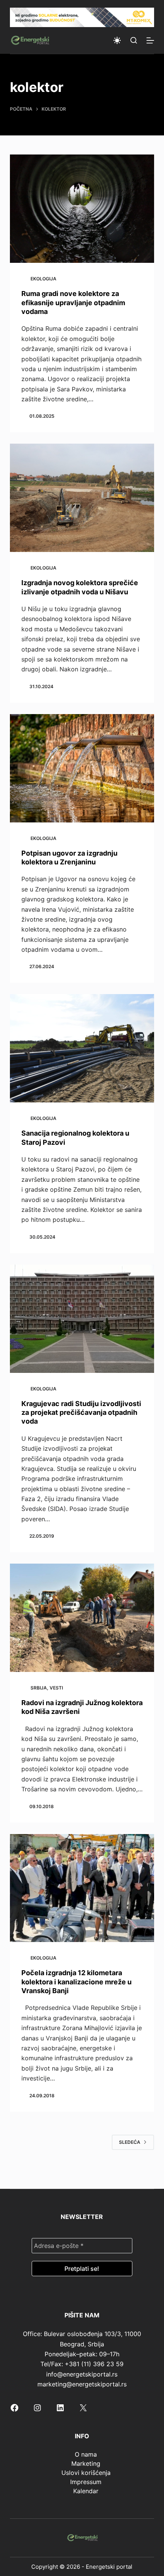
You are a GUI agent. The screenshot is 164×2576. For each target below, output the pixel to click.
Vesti (56, 1688)
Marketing (86, 2463)
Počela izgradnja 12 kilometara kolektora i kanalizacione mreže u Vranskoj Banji (76, 1982)
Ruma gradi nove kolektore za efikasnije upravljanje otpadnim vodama (73, 302)
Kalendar (86, 2491)
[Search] (134, 40)
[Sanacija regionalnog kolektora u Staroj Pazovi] (82, 1048)
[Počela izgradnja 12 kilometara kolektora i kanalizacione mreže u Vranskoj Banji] (82, 1888)
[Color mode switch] (117, 40)
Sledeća (130, 2142)
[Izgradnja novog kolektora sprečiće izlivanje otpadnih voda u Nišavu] (82, 498)
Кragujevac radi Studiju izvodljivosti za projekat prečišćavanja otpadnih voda (81, 1413)
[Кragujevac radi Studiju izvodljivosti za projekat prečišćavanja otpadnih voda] (82, 1319)
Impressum (86, 2482)
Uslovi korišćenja (86, 2473)
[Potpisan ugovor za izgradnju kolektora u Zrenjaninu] (82, 768)
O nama (86, 2454)
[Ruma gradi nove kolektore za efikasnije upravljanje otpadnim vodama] (82, 209)
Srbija (39, 1688)
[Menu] (150, 40)
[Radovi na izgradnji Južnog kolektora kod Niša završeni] (82, 1618)
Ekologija (43, 279)
